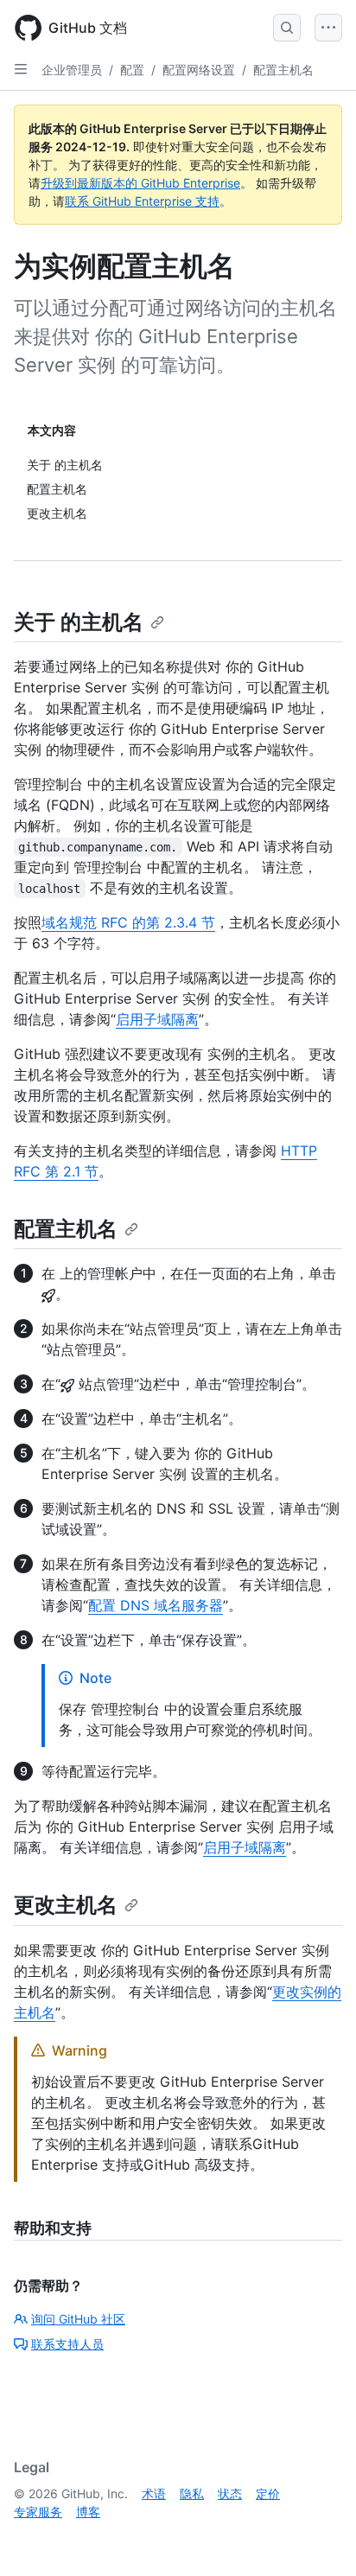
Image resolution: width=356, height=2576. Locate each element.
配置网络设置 (199, 70)
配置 (132, 70)
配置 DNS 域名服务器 (156, 1605)
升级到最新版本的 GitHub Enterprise (140, 183)
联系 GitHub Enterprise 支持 (142, 201)
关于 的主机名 (79, 622)
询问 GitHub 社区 (78, 2319)
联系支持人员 (67, 2344)
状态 (230, 2493)
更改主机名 (66, 1905)
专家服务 (38, 2512)
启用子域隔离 (157, 1019)
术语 (154, 2493)
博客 (88, 2512)
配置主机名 (283, 70)
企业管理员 (72, 70)
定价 (268, 2493)
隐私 (192, 2493)
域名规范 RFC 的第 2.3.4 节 (128, 922)
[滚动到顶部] (318, 2538)
